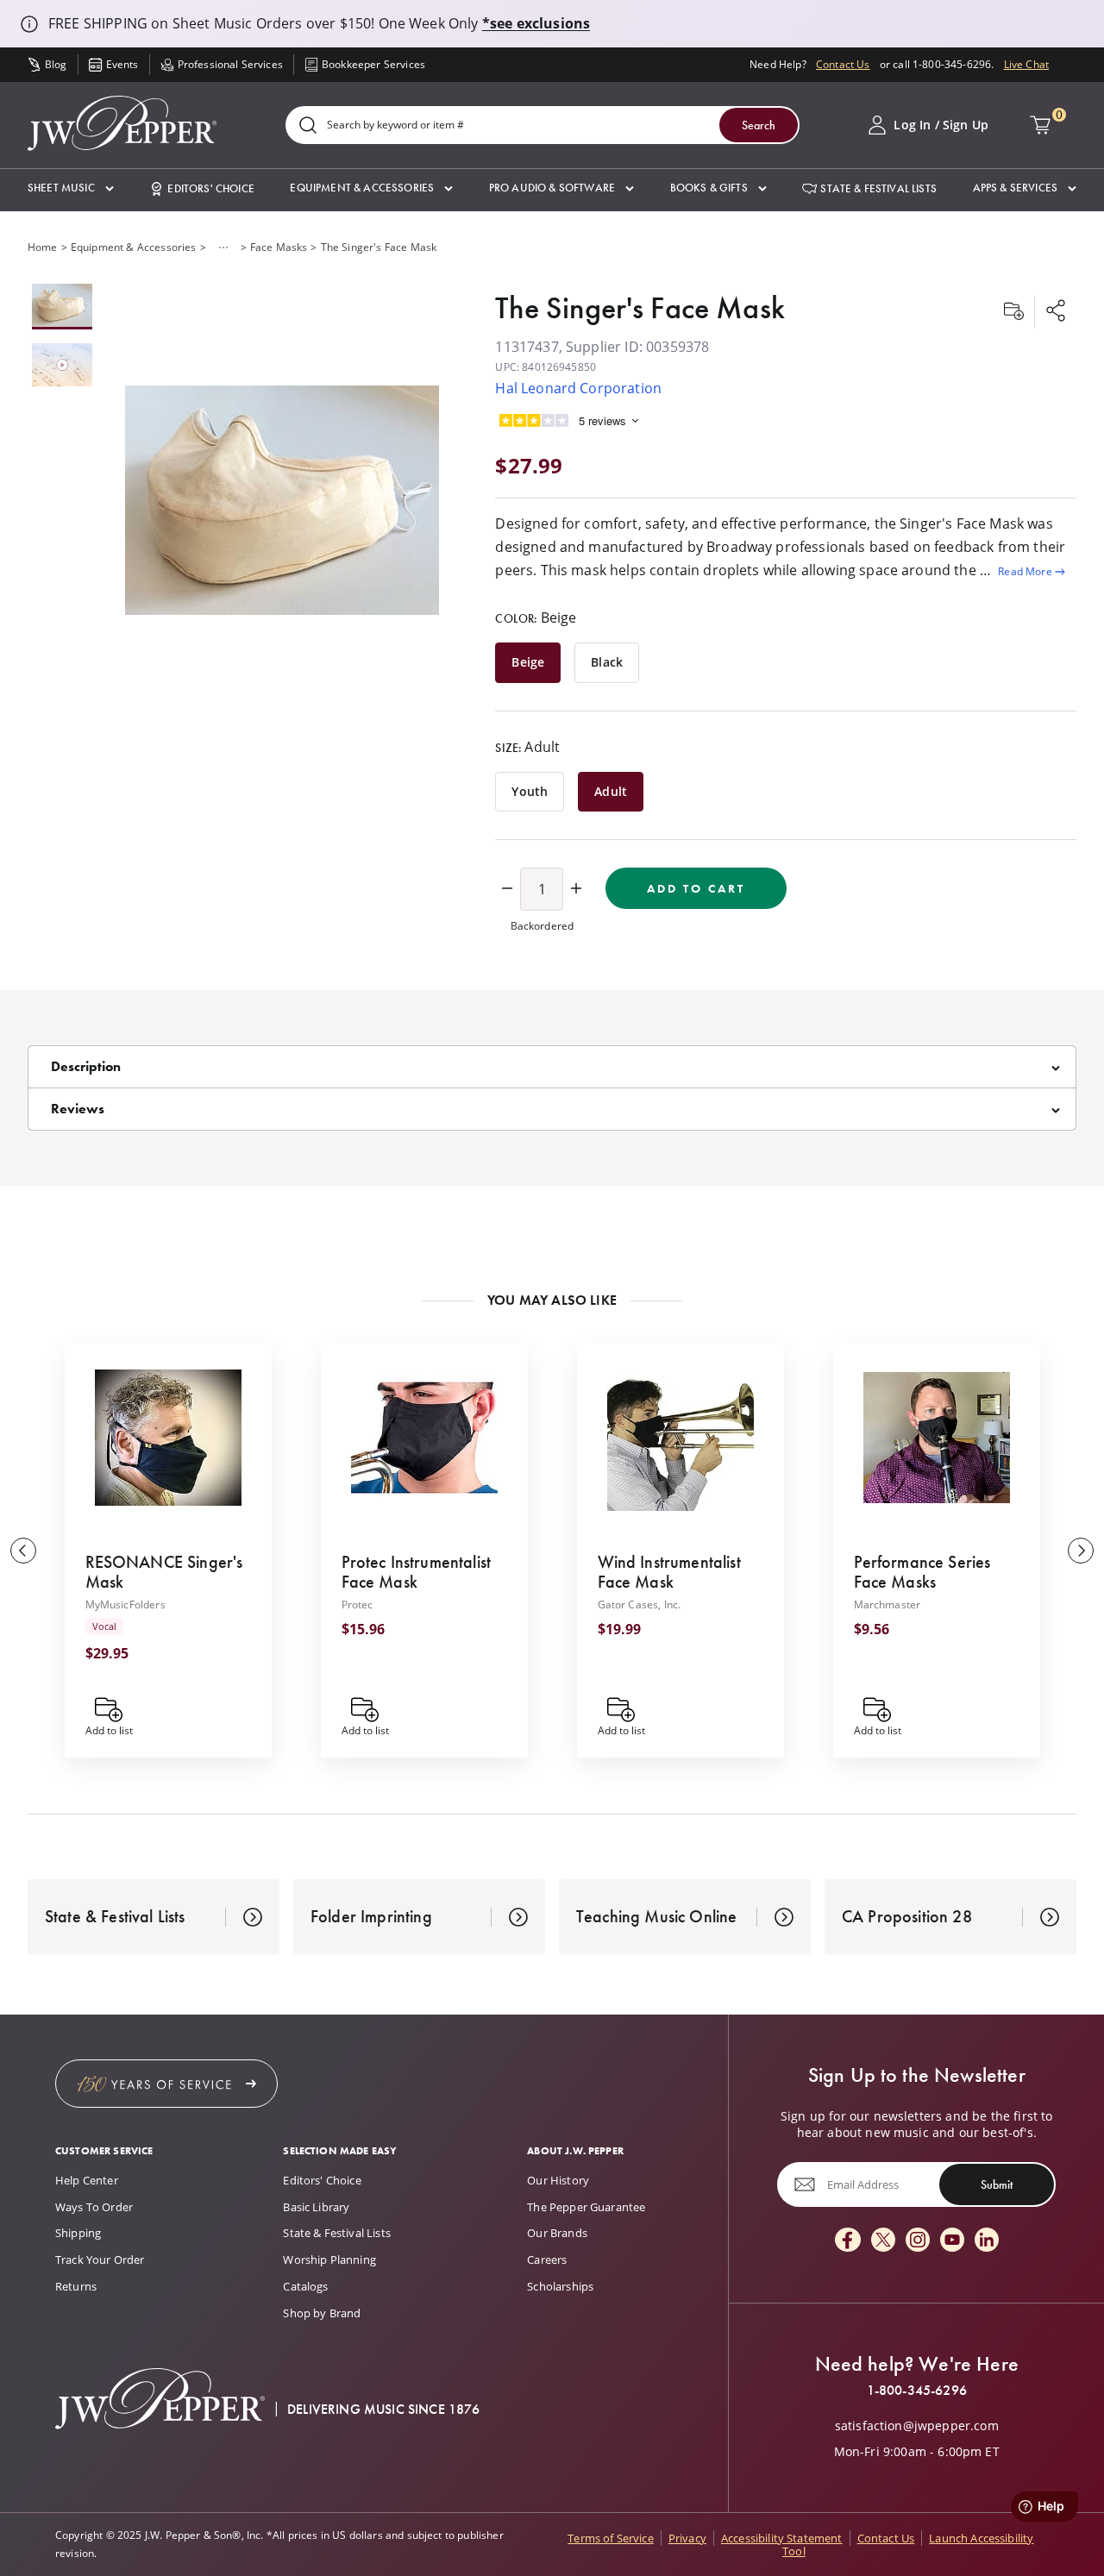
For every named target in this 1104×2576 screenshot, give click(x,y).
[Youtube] (952, 2241)
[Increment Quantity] (576, 889)
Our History (558, 2180)
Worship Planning (329, 2259)
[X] (883, 2241)
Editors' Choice (322, 2180)
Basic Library (316, 2207)
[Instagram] (918, 2241)
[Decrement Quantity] (507, 889)
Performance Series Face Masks (922, 1572)
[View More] (223, 248)
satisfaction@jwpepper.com (917, 2426)
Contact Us (843, 64)
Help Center (87, 2180)
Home (43, 247)
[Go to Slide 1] (62, 307)
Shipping (78, 2233)
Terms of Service (611, 2538)
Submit (997, 2184)
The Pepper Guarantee (586, 2207)
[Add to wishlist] (1013, 312)
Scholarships (560, 2286)
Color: (536, 617)
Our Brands (557, 2233)
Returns (76, 2286)
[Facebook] (848, 2241)
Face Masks (279, 247)
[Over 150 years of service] (166, 2084)
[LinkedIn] (987, 2241)
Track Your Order (100, 2259)
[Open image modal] (282, 501)
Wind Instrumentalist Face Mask (669, 1572)
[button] (71, 188)
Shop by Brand (322, 2313)
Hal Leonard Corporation (578, 388)
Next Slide (1081, 1551)
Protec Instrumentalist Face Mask (417, 1572)
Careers (547, 2259)
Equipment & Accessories (134, 247)
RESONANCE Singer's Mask (164, 1572)
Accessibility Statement (782, 2538)
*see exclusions (536, 23)
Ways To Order (94, 2207)
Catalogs (305, 2286)
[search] (308, 126)
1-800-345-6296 (917, 2391)
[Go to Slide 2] (62, 366)
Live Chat (1026, 64)
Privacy (687, 2538)
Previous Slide (23, 1551)
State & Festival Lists (337, 2233)
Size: (527, 747)
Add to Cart (696, 888)
